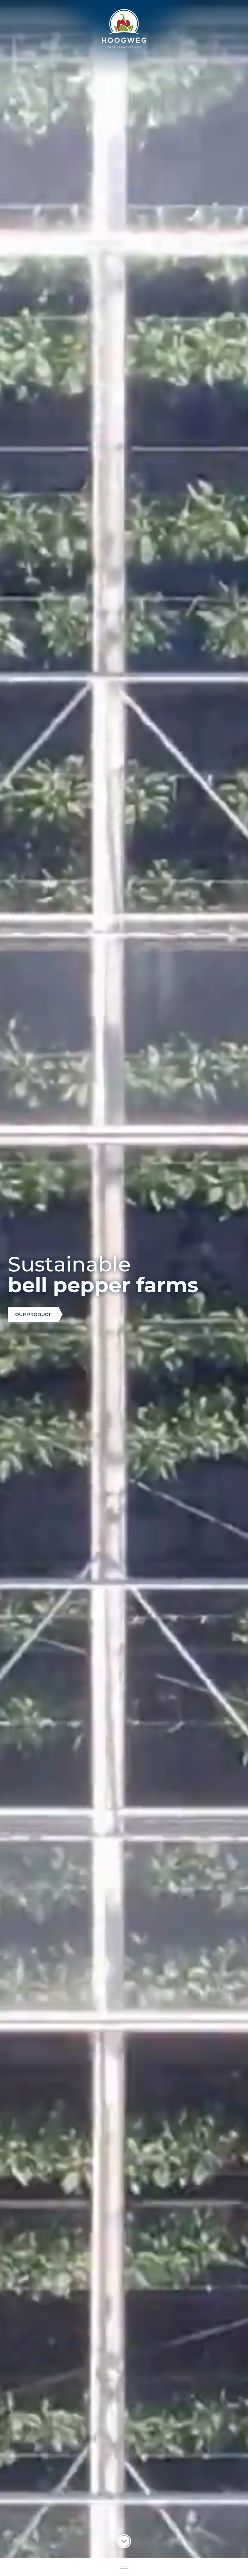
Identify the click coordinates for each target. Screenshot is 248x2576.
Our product (33, 1315)
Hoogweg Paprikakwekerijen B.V (124, 28)
